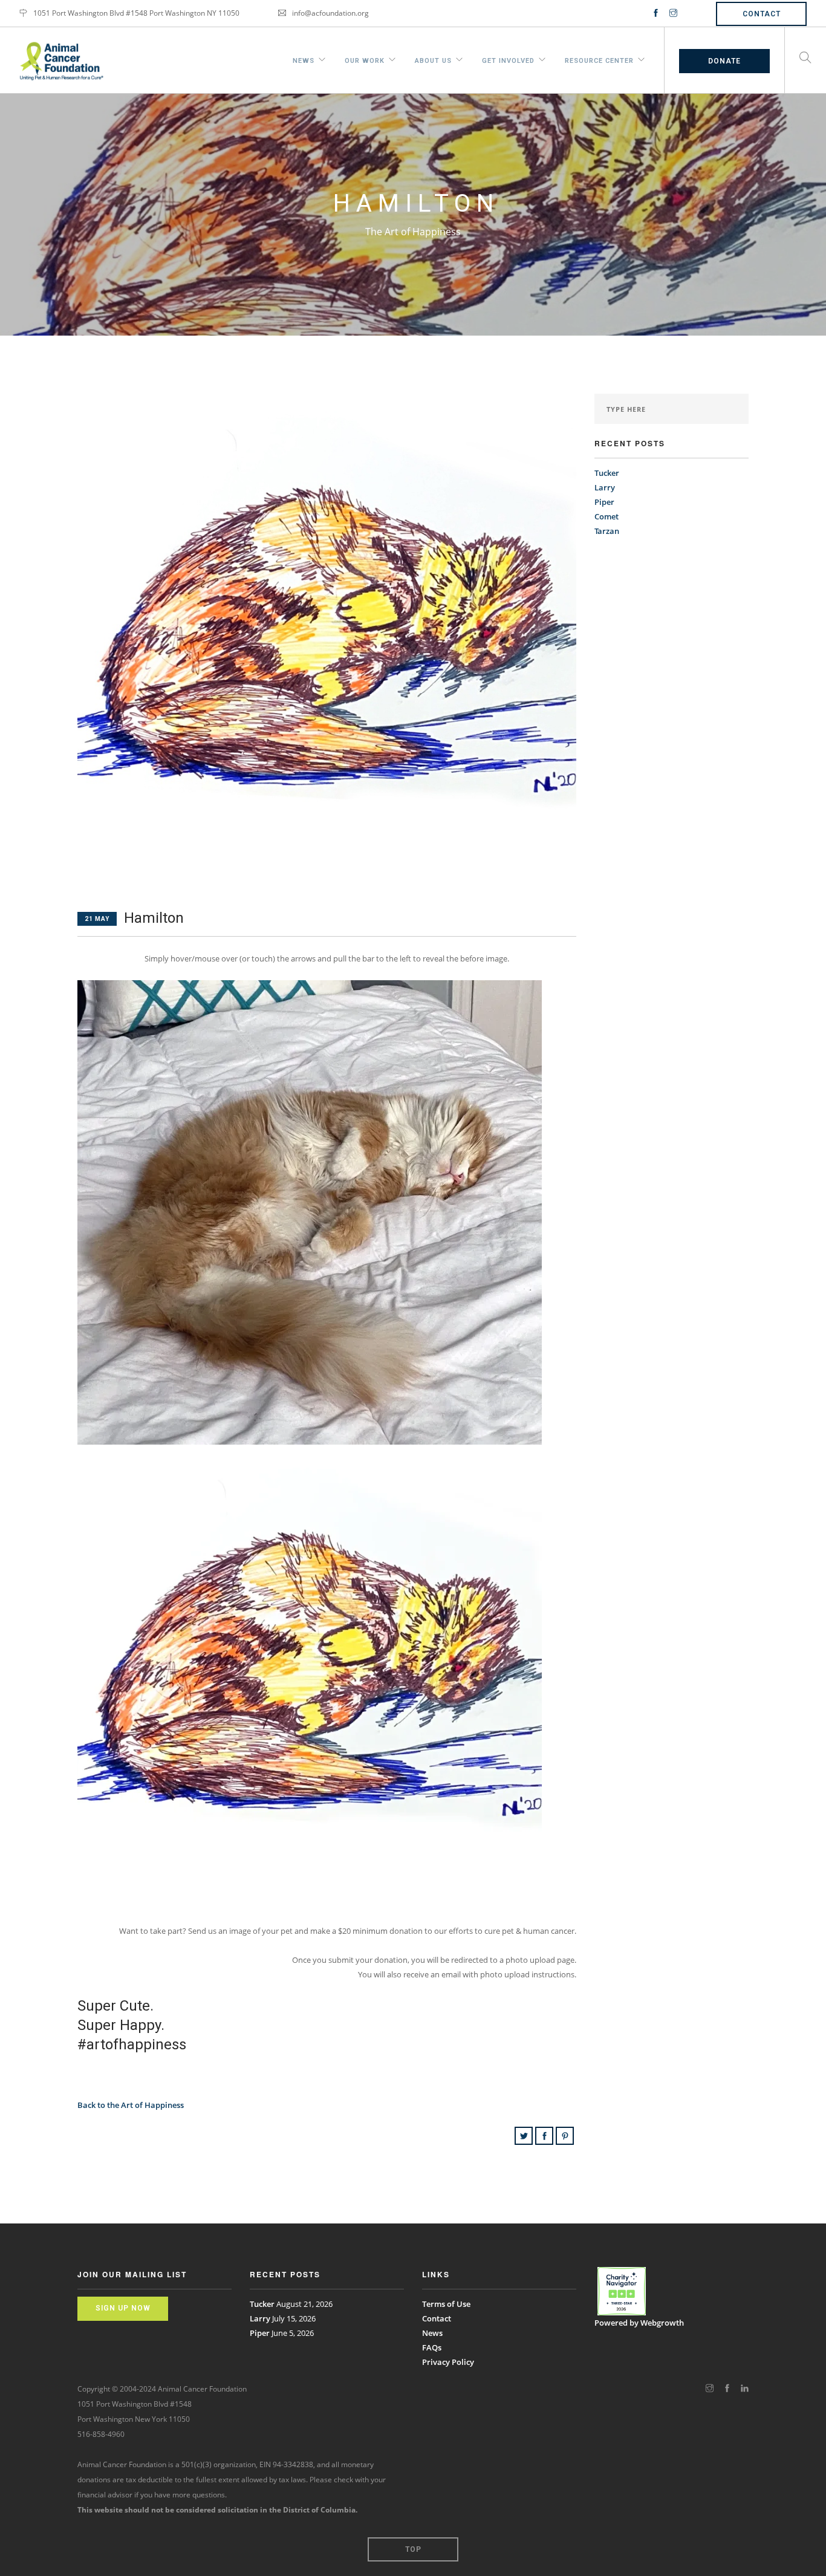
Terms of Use (446, 2304)
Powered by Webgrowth (639, 2323)
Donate (724, 61)
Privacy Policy (448, 2362)
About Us (433, 59)
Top (413, 2549)
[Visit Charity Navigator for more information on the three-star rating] (622, 2291)
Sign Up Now (123, 2308)
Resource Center (599, 59)
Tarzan (607, 531)
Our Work (365, 59)
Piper (604, 502)
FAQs (432, 2347)
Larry (605, 487)
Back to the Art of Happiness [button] (131, 2105)
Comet (606, 516)
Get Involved (508, 59)
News (304, 59)
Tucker (607, 473)
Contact (762, 14)
